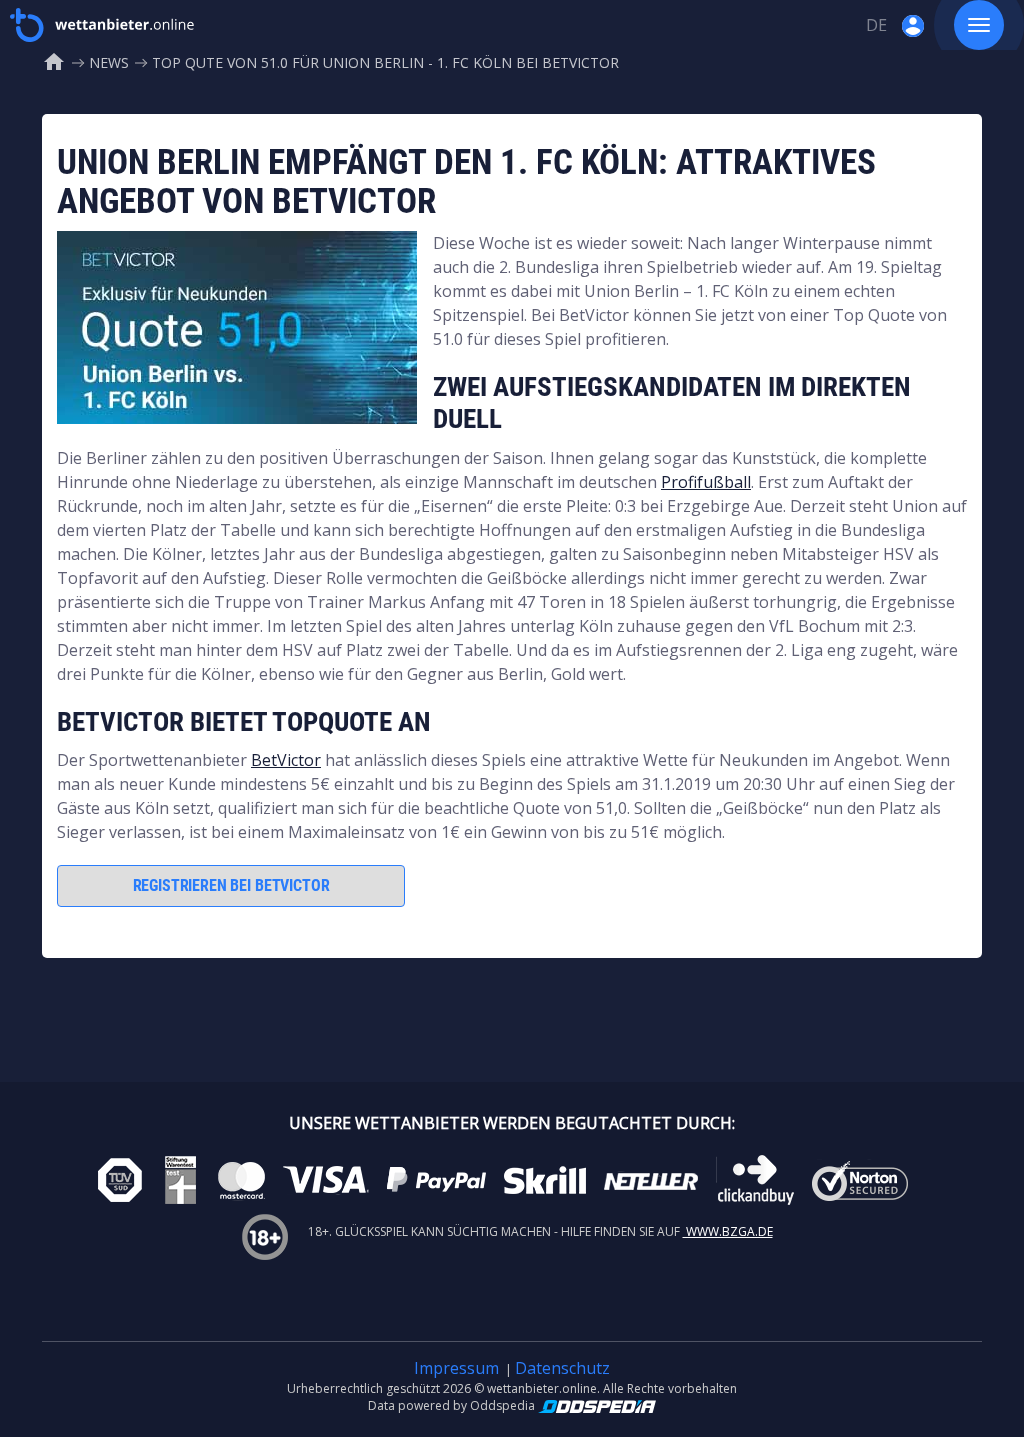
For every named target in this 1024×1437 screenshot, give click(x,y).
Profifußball (706, 482)
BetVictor (286, 760)
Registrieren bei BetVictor (231, 885)
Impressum (456, 1368)
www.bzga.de (728, 1231)
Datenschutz (562, 1368)
